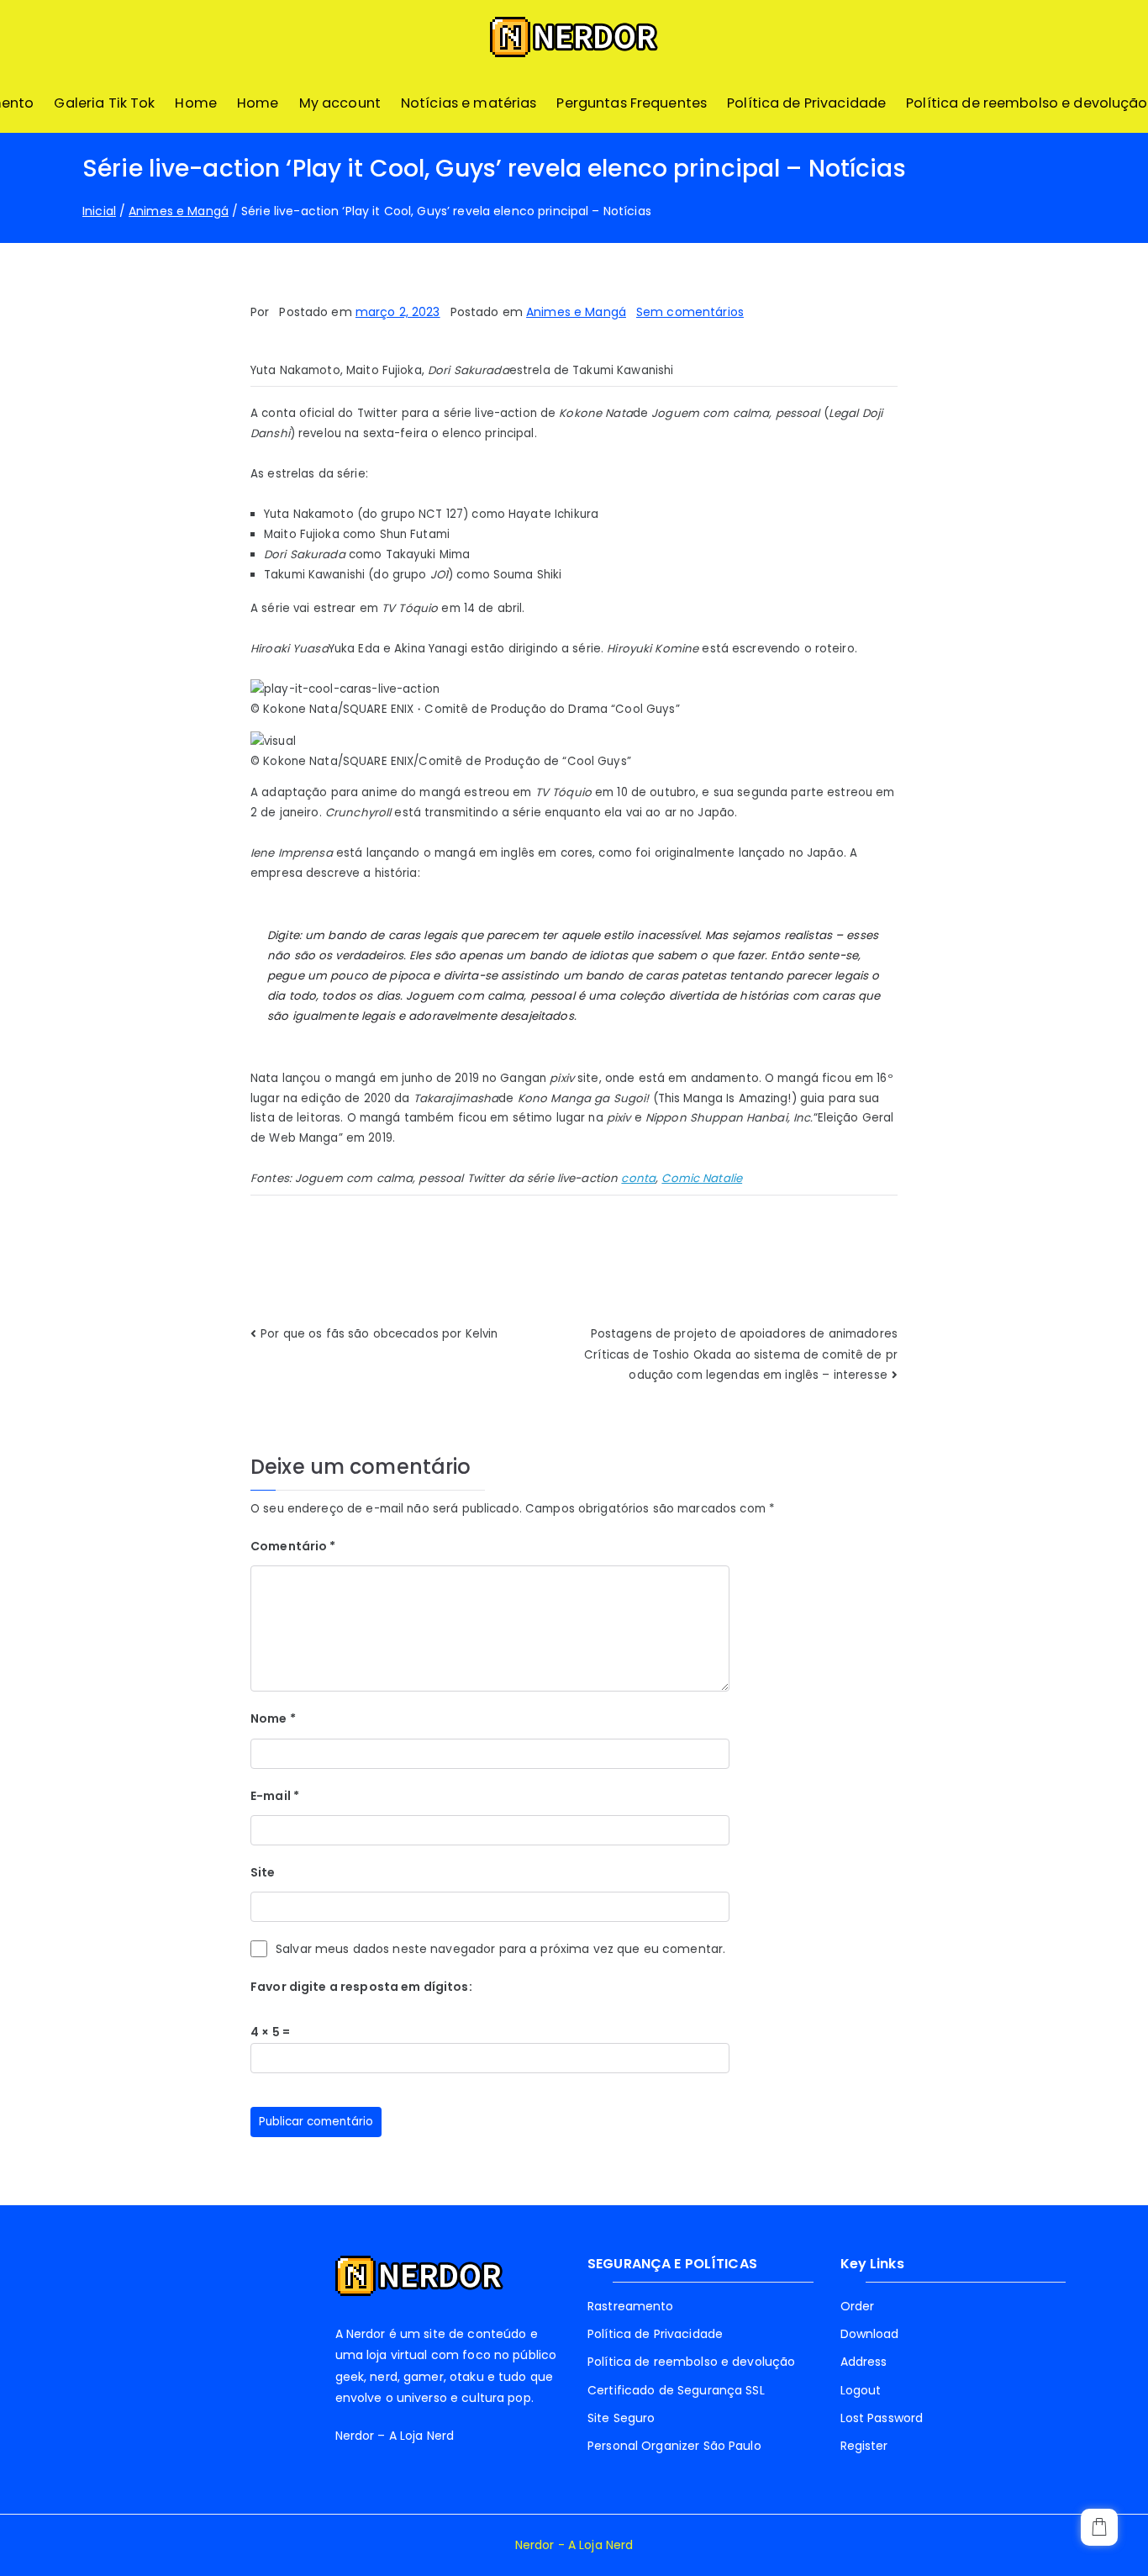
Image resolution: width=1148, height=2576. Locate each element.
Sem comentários (690, 312)
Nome (273, 1718)
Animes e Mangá (576, 312)
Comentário (293, 1546)
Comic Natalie (702, 1178)
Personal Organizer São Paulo (674, 2446)
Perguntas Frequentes (632, 103)
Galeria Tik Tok (104, 103)
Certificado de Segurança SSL (676, 2390)
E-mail (275, 1796)
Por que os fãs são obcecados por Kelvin (379, 1334)
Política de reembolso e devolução (1027, 103)
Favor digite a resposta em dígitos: (361, 1987)
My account (340, 103)
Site (263, 1872)
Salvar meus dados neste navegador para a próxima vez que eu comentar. (500, 1949)
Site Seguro (621, 2418)
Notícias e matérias (469, 103)
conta (638, 1178)
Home (196, 103)
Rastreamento (631, 2306)
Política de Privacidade (806, 103)
